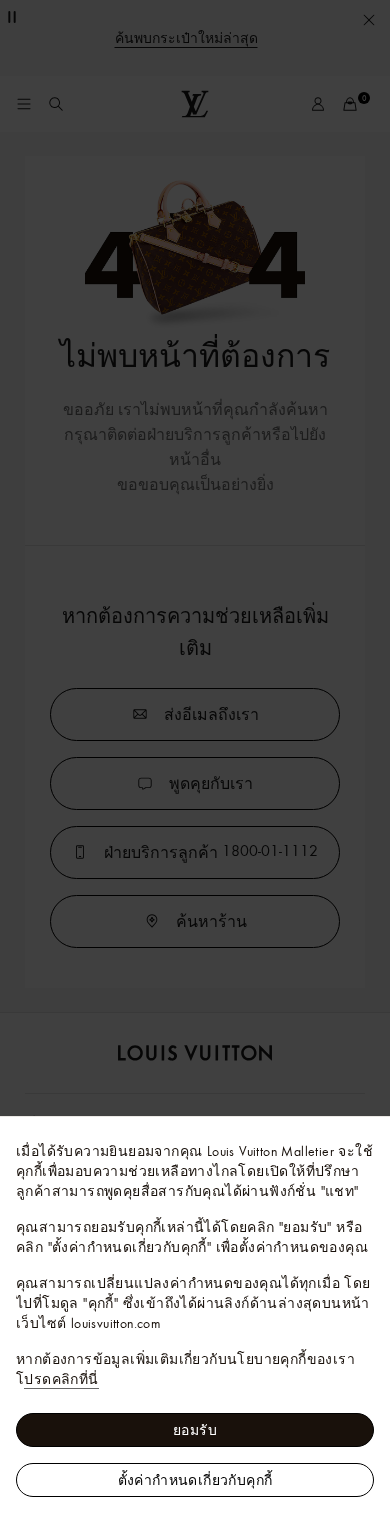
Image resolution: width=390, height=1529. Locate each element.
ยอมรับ (195, 1430)
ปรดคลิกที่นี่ (61, 1379)
